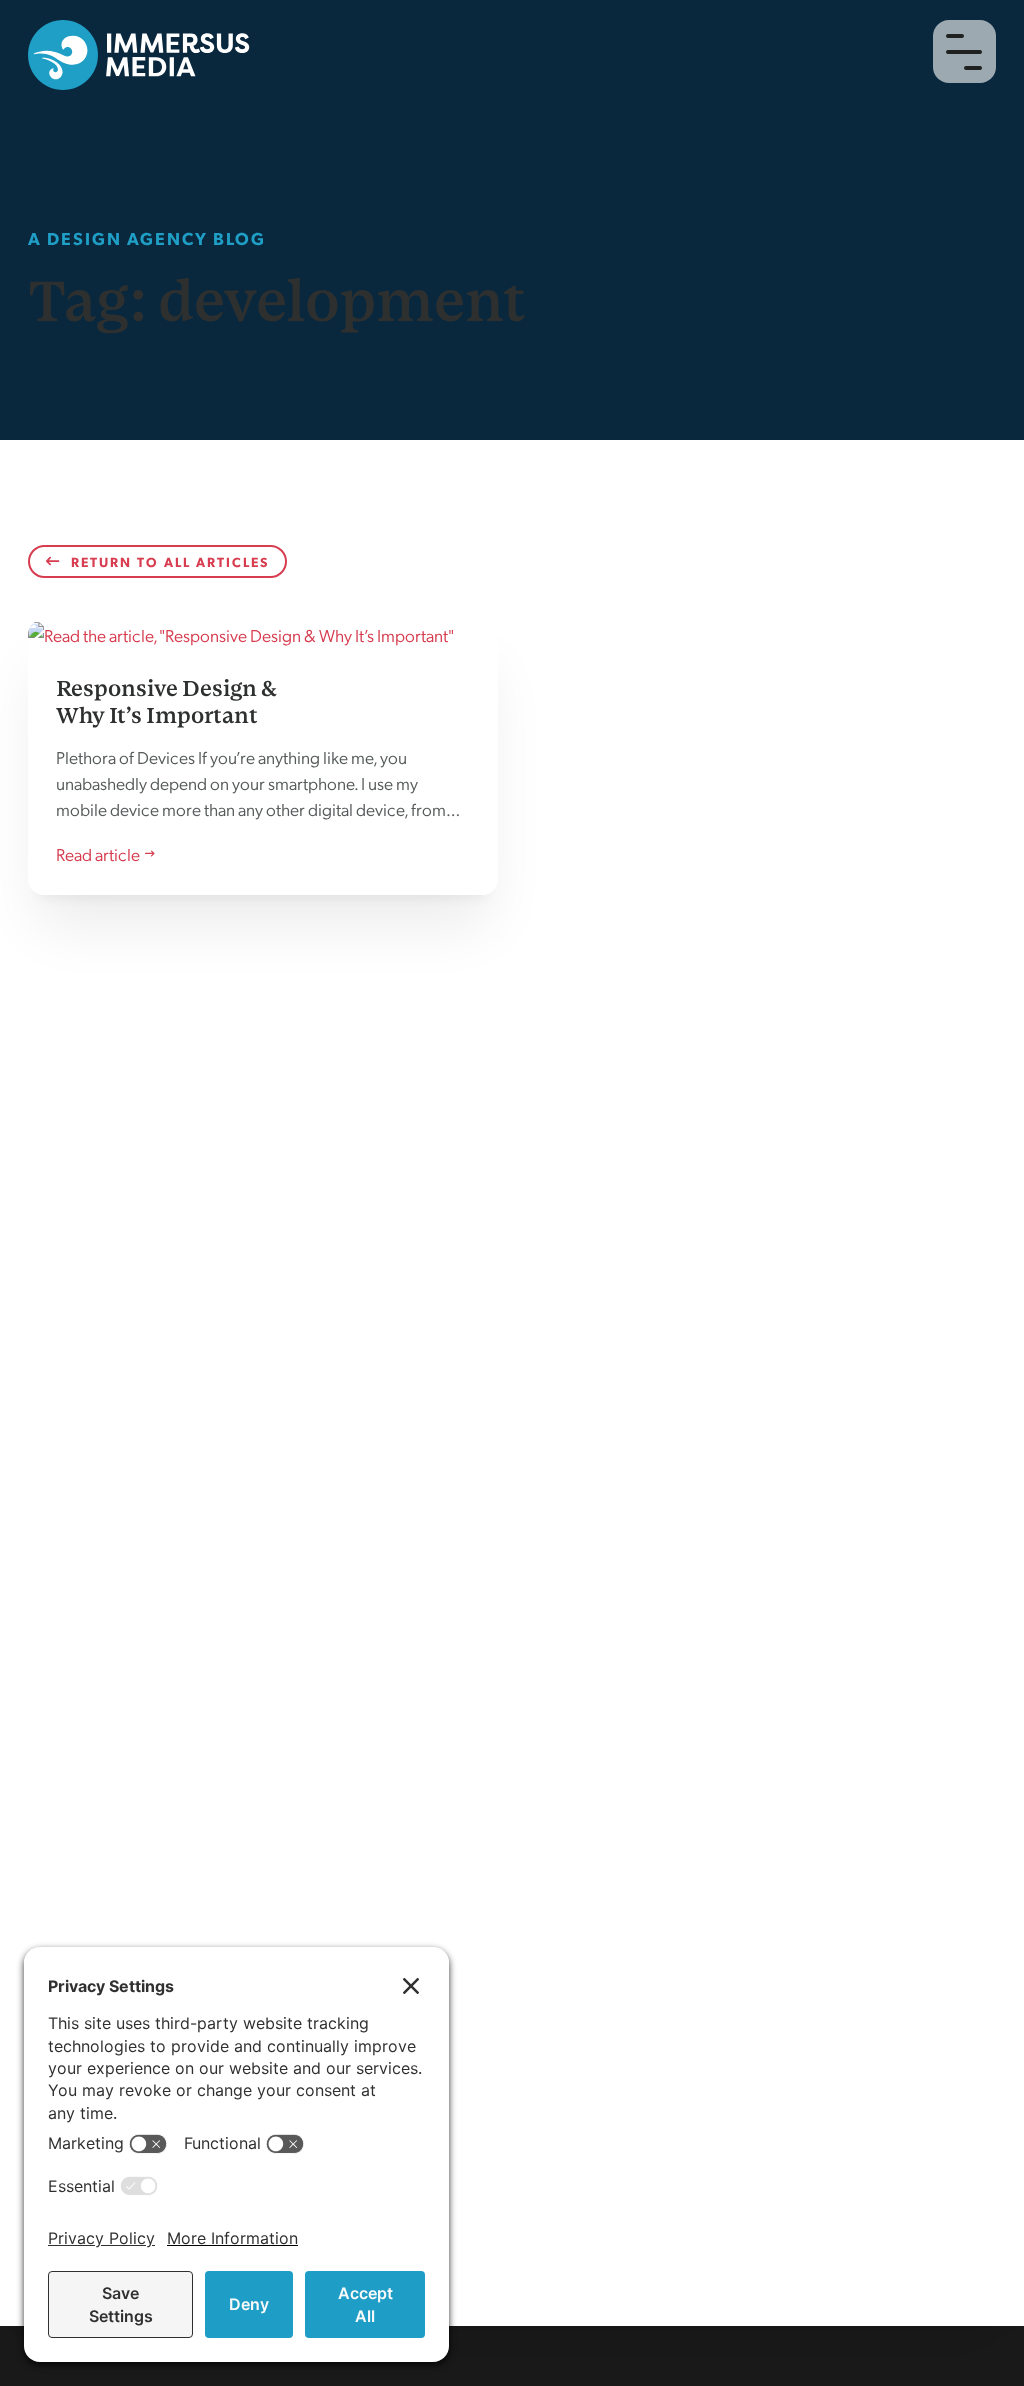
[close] (964, 52)
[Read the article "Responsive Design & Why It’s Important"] (263, 757)
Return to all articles (170, 561)
